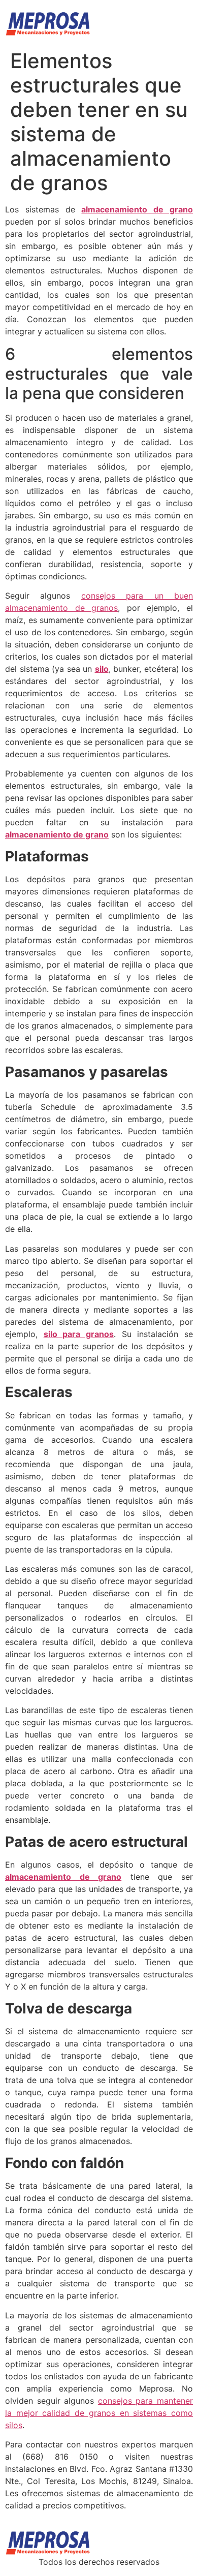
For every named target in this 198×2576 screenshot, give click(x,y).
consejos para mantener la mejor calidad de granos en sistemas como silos (99, 2413)
